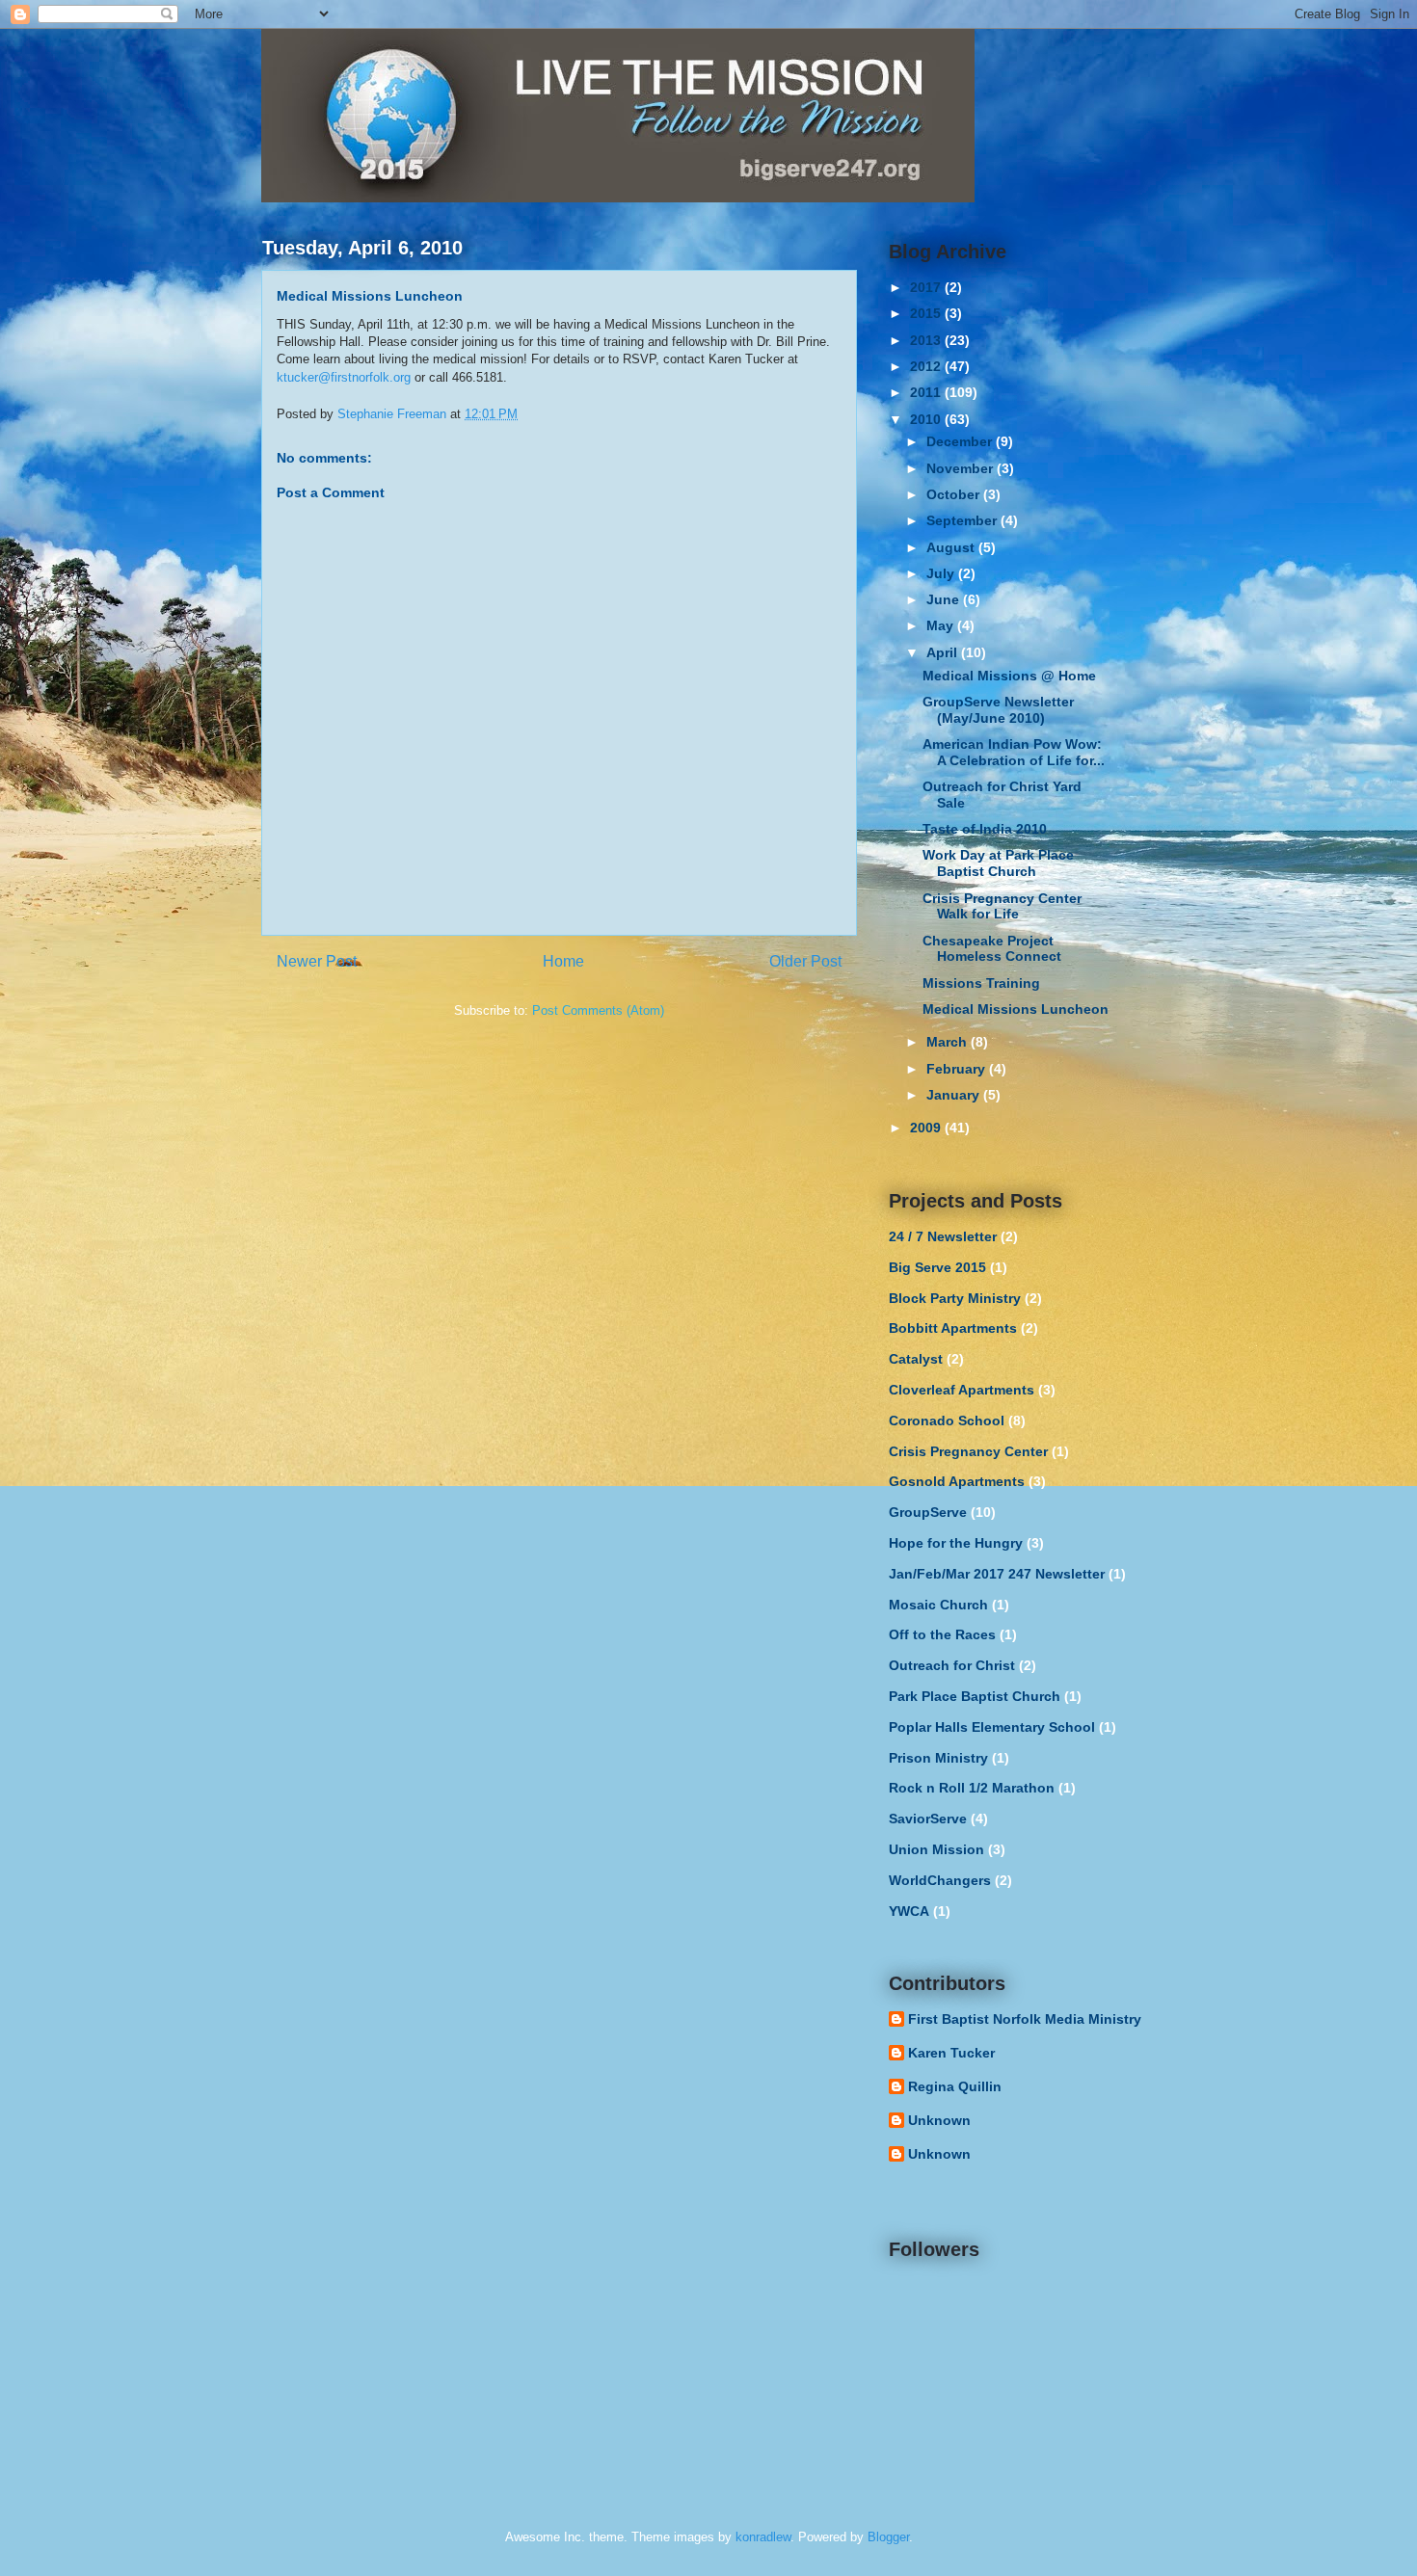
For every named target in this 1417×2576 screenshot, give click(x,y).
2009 (927, 1128)
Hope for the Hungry (956, 1543)
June (945, 599)
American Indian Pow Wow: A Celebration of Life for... (1014, 752)
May (942, 625)
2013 (927, 340)
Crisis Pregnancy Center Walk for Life (1002, 906)
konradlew (763, 2537)
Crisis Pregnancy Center (968, 1451)
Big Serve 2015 (937, 1267)
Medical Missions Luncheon (1016, 1009)
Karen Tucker (951, 2053)
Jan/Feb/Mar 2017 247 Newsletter (997, 1574)
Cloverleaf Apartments (962, 1390)
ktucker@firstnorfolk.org (344, 377)
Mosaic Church (938, 1605)
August (952, 547)
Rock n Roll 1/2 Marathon (972, 1788)
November (962, 468)
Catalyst (916, 1359)
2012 (927, 366)
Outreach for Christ (952, 1665)
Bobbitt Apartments (953, 1328)
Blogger (888, 2537)
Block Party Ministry (955, 1298)
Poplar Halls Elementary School (992, 1727)
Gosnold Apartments (957, 1481)
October (955, 494)
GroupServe (928, 1512)
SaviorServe (928, 1819)
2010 (927, 419)
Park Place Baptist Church (975, 1696)
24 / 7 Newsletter (943, 1236)
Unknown (939, 2120)
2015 (927, 313)
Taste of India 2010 (985, 829)
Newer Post (317, 961)
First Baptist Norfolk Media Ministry (1025, 2019)
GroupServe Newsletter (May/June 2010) (998, 710)
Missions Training (981, 983)
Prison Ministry (938, 1758)
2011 (927, 392)
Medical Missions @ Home (1009, 676)
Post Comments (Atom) (598, 1010)
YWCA (909, 1911)
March (949, 1042)
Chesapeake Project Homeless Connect (992, 949)
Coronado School (947, 1421)
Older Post (805, 961)
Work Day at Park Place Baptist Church (998, 863)
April (944, 652)
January (955, 1095)
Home (563, 961)
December (961, 441)
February (958, 1069)
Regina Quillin (955, 2086)
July (942, 573)
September (963, 520)
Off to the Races (942, 1634)
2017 (927, 287)
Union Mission (936, 1849)
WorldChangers (940, 1880)
